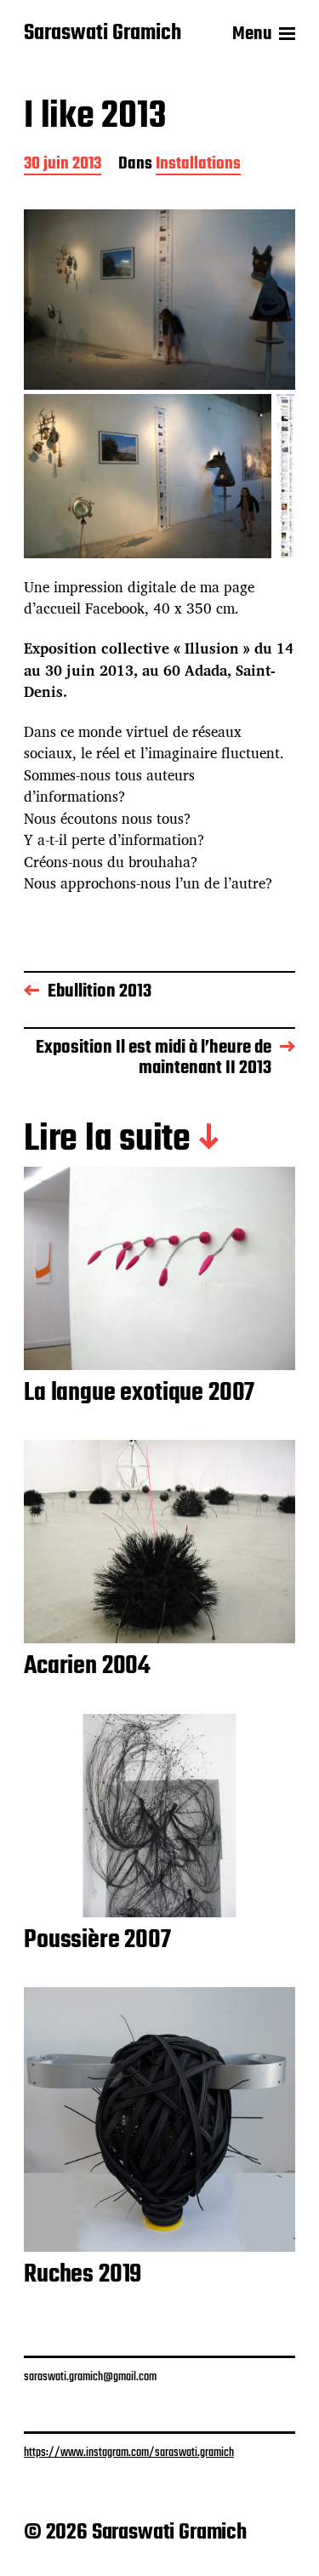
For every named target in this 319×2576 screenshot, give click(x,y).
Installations (198, 166)
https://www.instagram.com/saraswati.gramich (129, 2453)
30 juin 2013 (63, 166)
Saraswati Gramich (103, 34)
